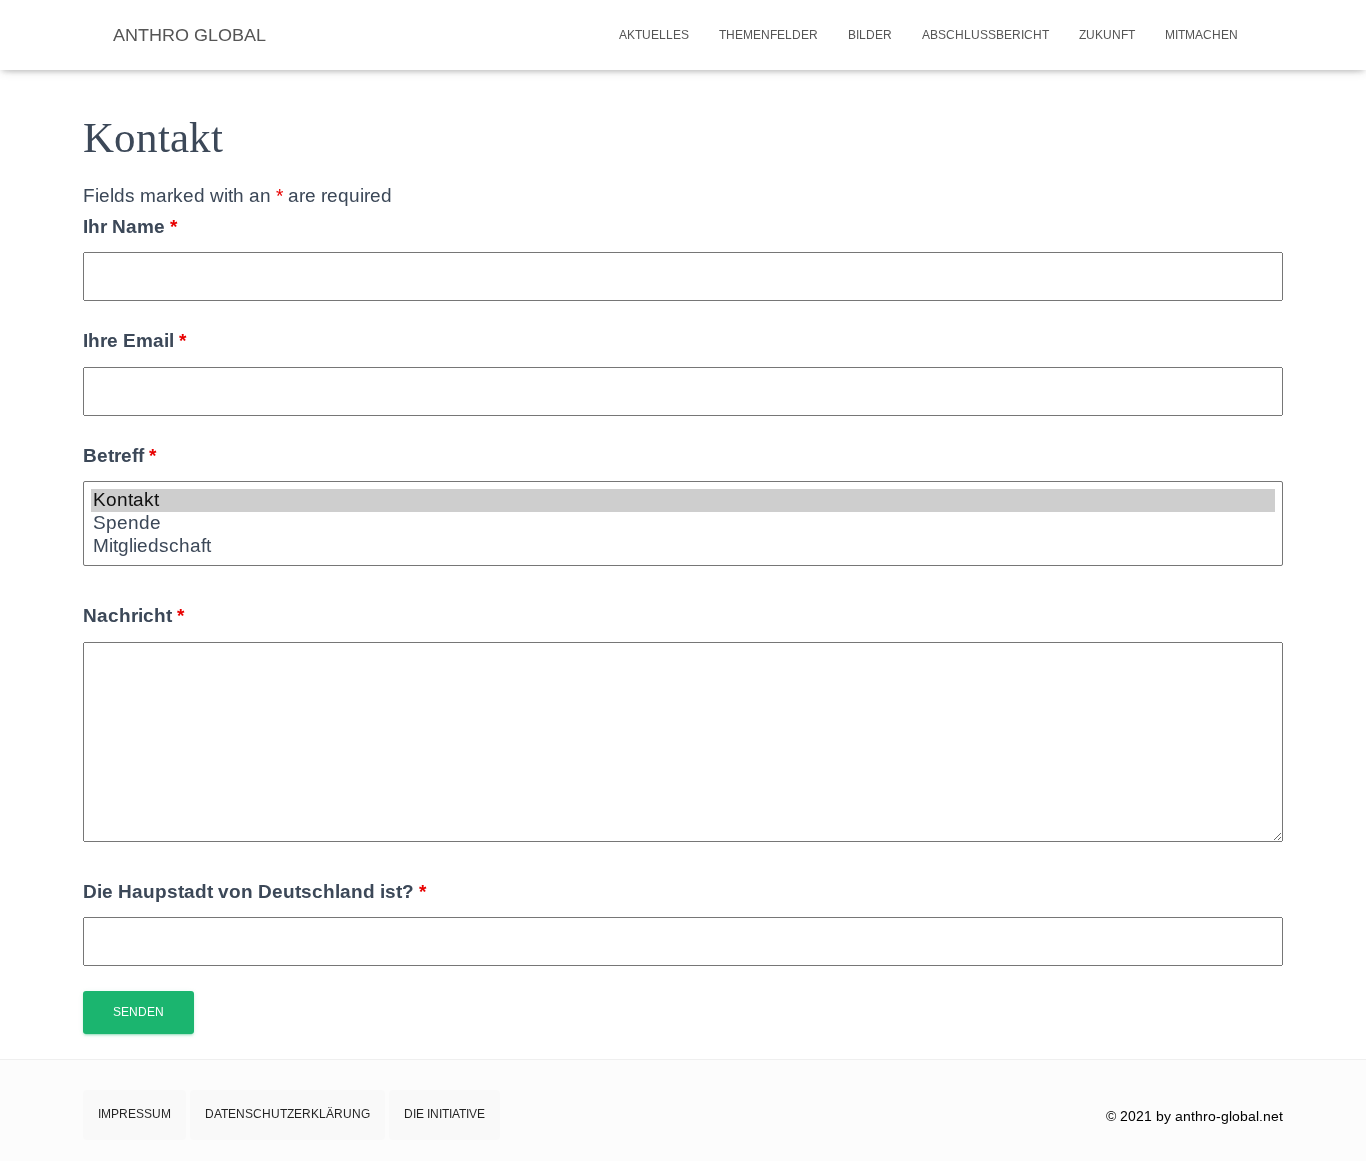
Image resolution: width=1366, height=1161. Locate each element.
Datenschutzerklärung (287, 1114)
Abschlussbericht (985, 35)
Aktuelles (654, 35)
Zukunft (1107, 35)
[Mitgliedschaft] (682, 546)
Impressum (134, 1114)
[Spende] (682, 523)
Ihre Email (134, 340)
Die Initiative (444, 1114)
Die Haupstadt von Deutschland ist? (254, 891)
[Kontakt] (682, 500)
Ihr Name (130, 226)
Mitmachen (1201, 35)
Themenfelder (768, 35)
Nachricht (133, 615)
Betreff (119, 455)
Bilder (870, 35)
